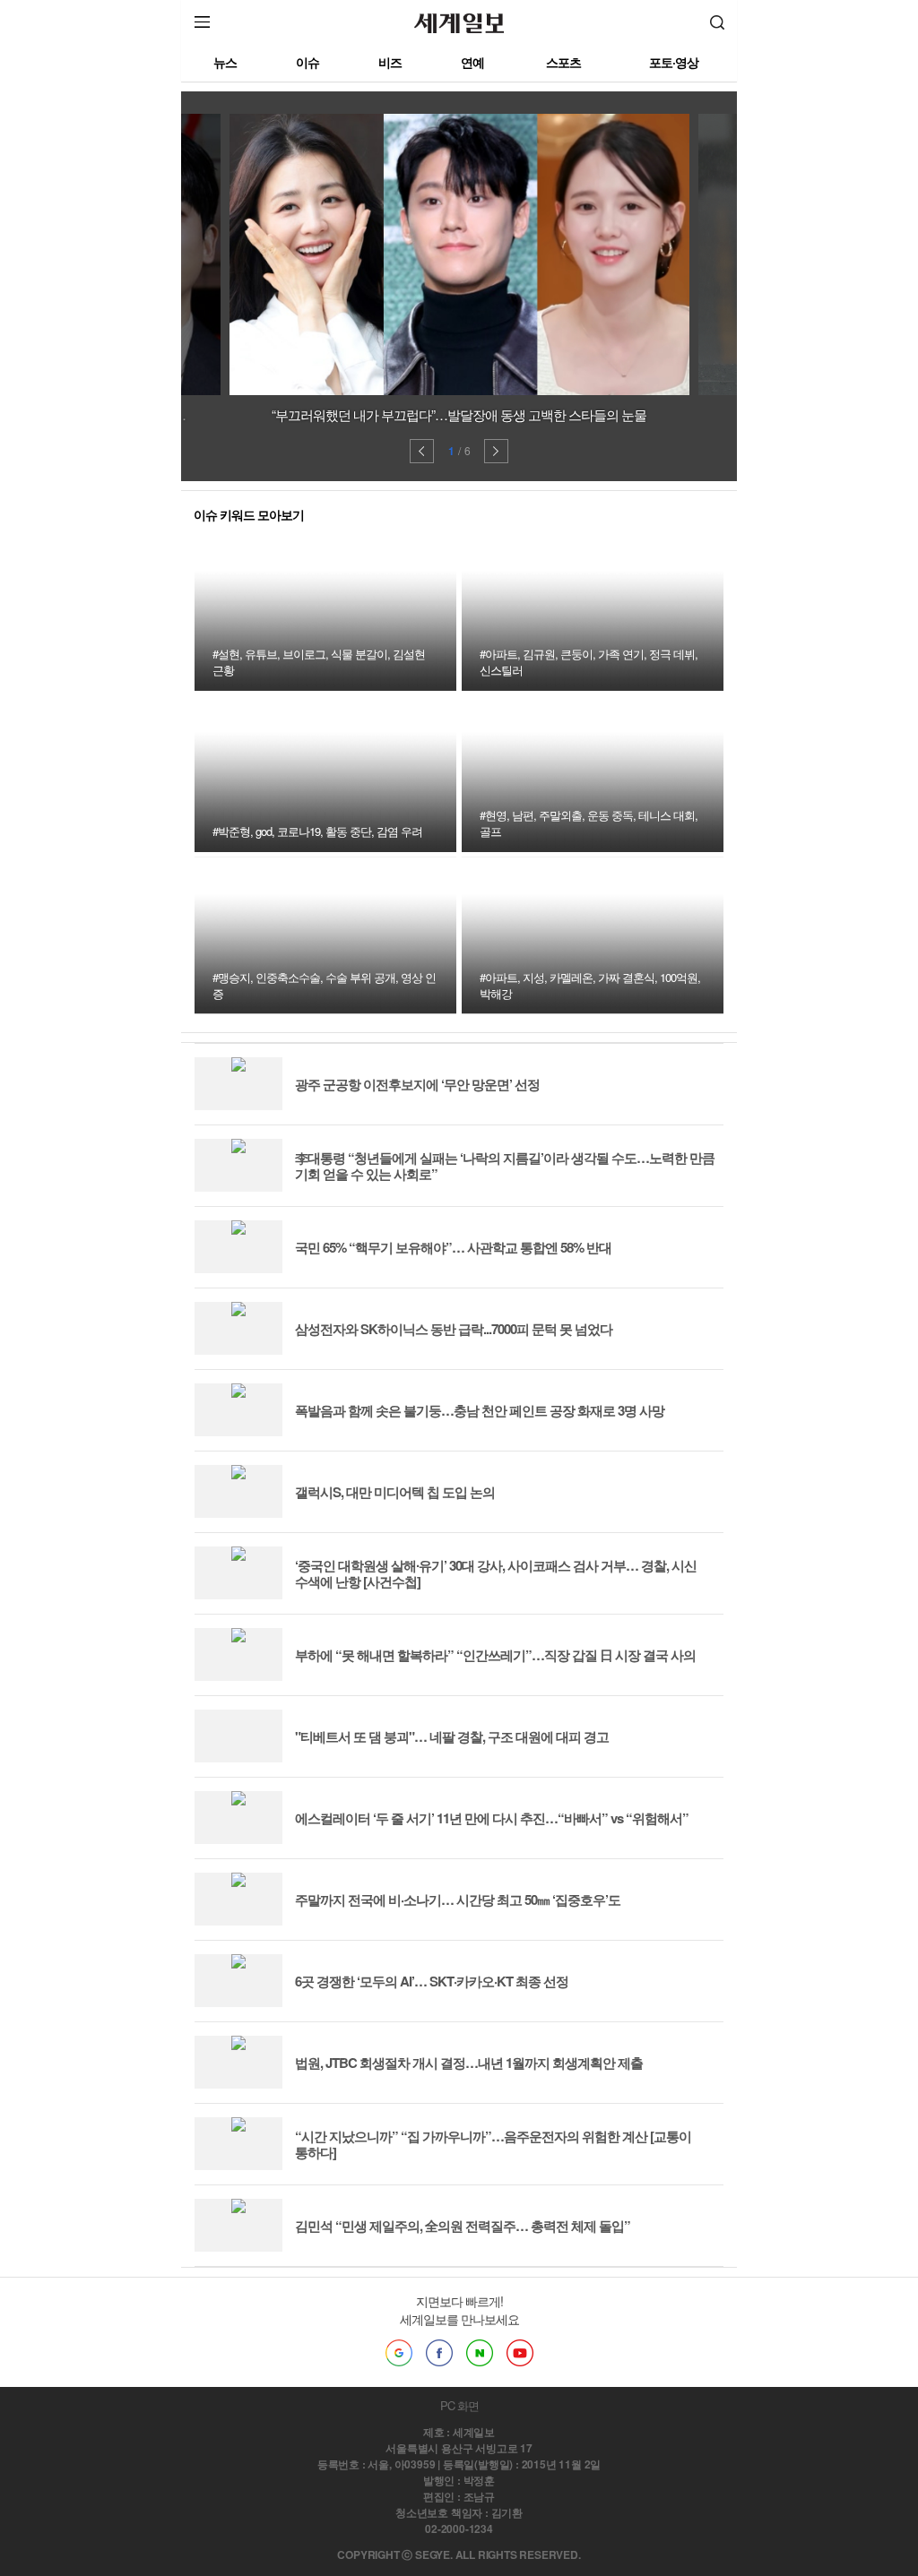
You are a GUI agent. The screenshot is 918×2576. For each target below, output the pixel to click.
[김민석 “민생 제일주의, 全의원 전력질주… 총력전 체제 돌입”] (412, 2247)
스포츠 (563, 62)
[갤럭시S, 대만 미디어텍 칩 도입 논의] (345, 1513)
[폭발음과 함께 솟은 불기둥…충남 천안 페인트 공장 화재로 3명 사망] (429, 1431)
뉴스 (225, 62)
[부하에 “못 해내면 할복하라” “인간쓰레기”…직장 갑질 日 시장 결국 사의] (445, 1676)
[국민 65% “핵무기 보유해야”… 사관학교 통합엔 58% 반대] (403, 1268)
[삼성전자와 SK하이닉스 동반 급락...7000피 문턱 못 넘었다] (403, 1350)
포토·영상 (674, 62)
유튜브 (520, 2353)
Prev (422, 451)
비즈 (390, 62)
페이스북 (439, 2353)
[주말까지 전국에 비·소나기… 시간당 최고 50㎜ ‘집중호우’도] (407, 1921)
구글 (399, 2353)
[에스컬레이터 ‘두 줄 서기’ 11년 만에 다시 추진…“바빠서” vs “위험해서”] (442, 1839)
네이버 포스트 (480, 2353)
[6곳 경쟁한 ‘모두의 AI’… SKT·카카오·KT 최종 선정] (381, 2002)
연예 (472, 62)
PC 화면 (459, 2405)
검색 (717, 22)
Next (496, 451)
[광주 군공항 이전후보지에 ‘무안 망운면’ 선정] (367, 1105)
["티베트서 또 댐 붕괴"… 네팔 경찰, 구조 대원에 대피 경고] (402, 1758)
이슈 (307, 62)
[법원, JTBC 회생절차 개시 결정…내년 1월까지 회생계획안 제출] (419, 2084)
